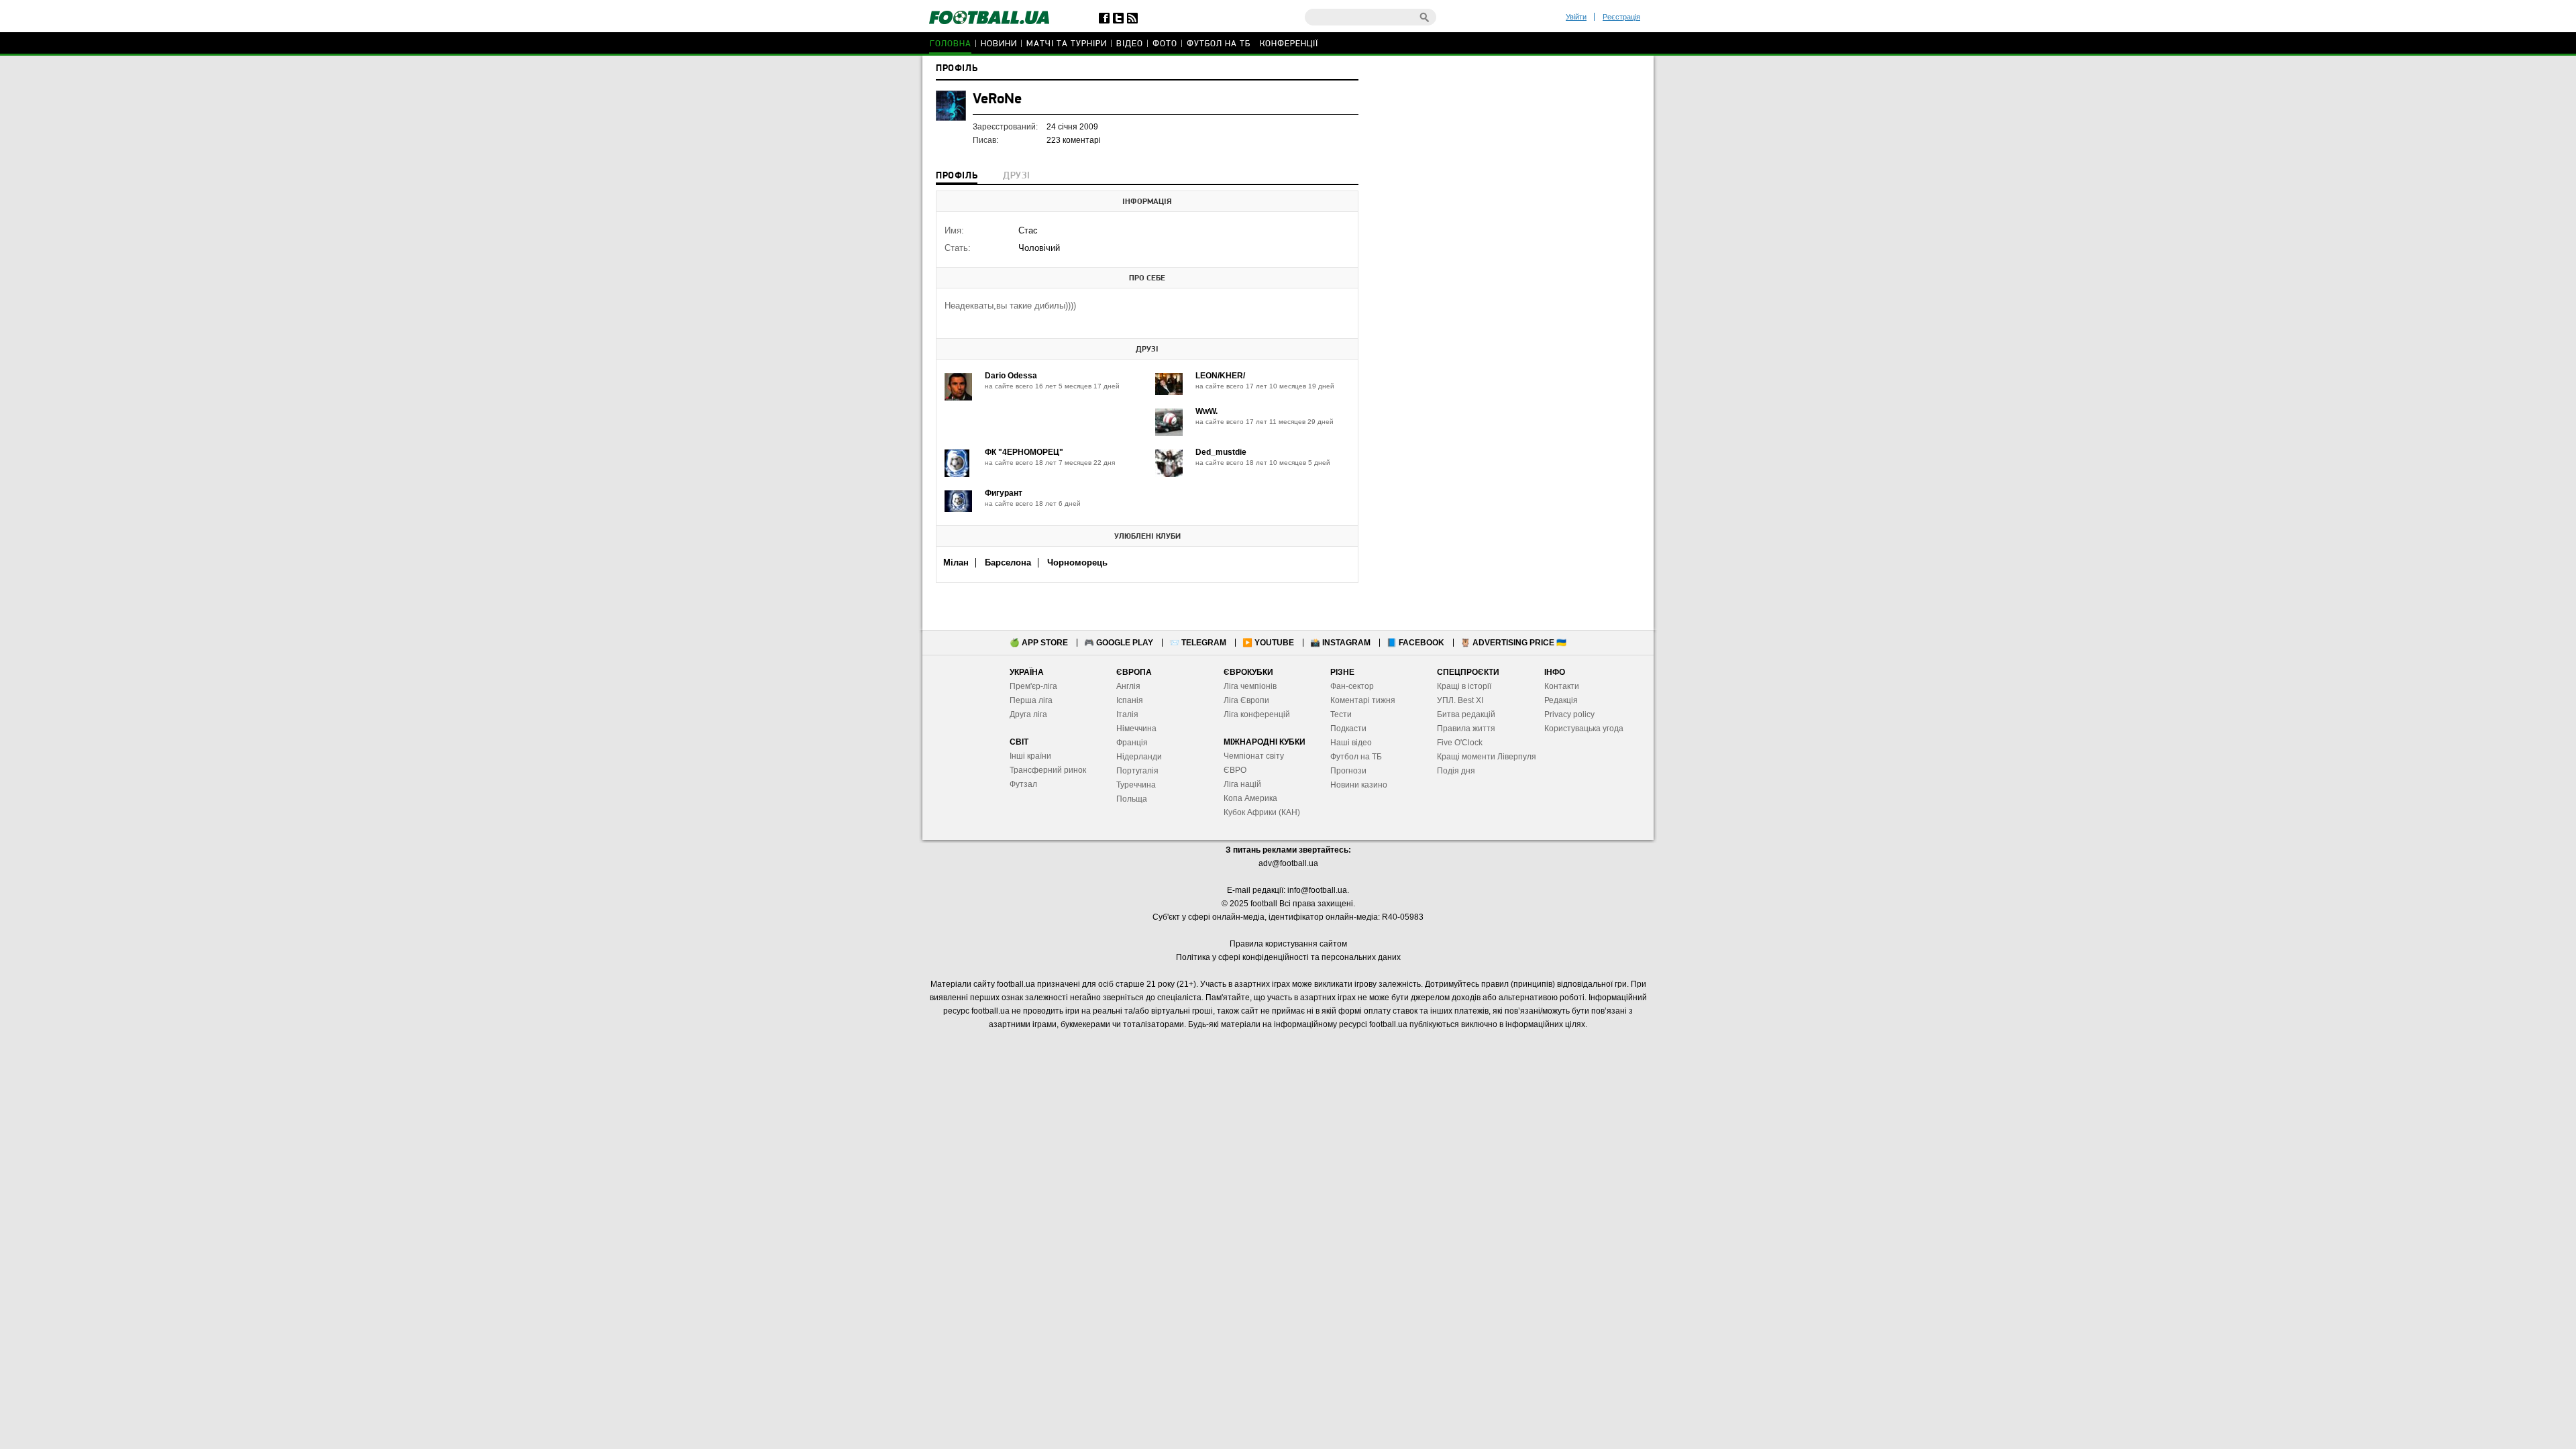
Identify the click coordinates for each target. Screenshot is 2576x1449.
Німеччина (1136, 729)
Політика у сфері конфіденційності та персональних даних (1288, 957)
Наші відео (1351, 743)
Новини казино (1359, 785)
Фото (1165, 44)
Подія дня (1456, 771)
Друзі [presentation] (1016, 176)
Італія (1127, 714)
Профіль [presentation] (957, 176)
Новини (999, 44)
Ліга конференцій (1257, 714)
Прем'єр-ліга (1033, 686)
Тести (1341, 714)
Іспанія (1130, 700)
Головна (951, 44)
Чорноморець (1077, 562)
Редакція (1561, 700)
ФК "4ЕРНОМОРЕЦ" (1024, 452)
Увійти (1576, 17)
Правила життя (1466, 729)
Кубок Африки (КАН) (1262, 812)
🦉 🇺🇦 (1513, 643)
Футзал (1023, 784)
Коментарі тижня (1363, 700)
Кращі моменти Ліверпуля (1487, 757)
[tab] (957, 177)
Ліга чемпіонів (1250, 686)
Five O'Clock (1460, 743)
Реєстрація (1621, 17)
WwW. (1206, 411)
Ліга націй (1242, 784)
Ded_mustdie (1221, 452)
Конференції (1289, 44)
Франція (1132, 743)
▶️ (1268, 643)
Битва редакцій (1466, 714)
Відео (1130, 44)
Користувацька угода (1584, 729)
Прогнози (1348, 771)
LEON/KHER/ (1220, 376)
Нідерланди (1139, 757)
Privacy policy (1569, 714)
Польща (1132, 799)
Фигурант (1004, 493)
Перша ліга (1031, 700)
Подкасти (1348, 729)
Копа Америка (1250, 798)
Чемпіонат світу (1254, 756)
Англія (1128, 686)
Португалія (1137, 771)
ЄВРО (1235, 770)
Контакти (1562, 686)
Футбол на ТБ (1219, 44)
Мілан (956, 562)
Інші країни (1030, 756)
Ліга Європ (1244, 700)
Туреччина (1136, 785)
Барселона (1008, 562)
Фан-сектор (1352, 686)
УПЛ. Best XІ (1460, 700)
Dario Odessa (1011, 376)
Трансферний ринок (1048, 770)
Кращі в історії (1464, 686)
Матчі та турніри (1067, 44)
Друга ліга (1028, 714)
